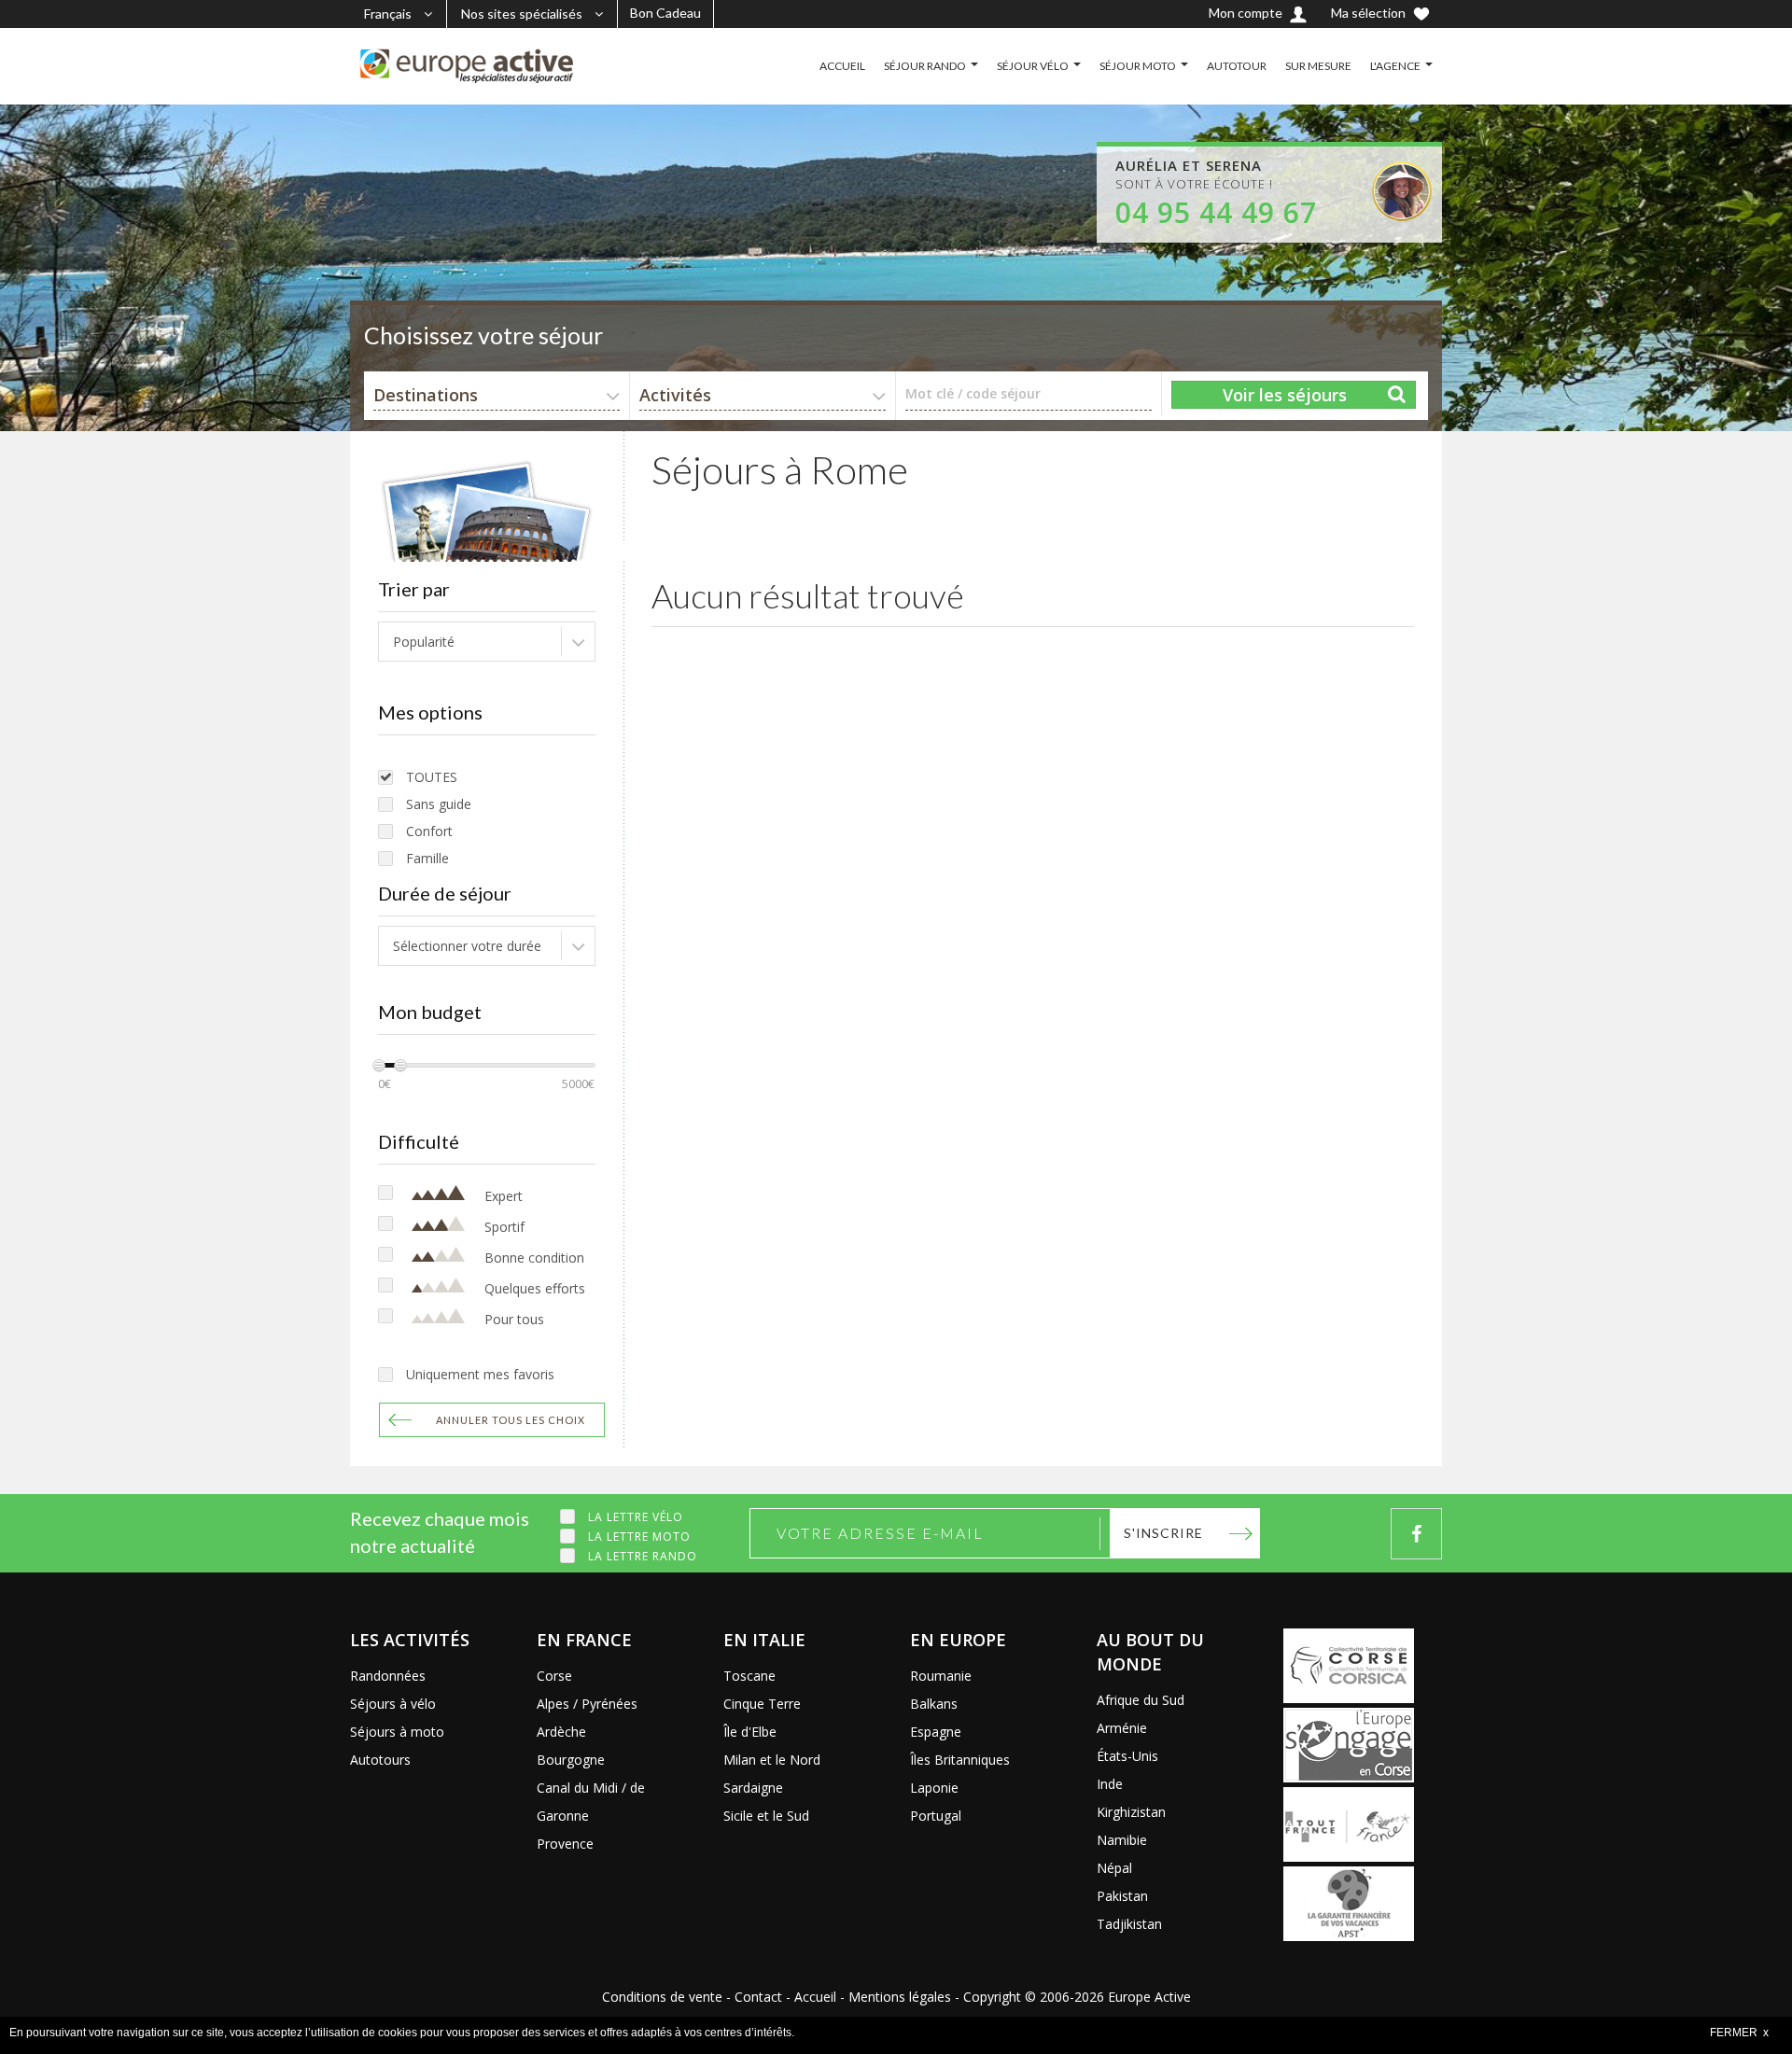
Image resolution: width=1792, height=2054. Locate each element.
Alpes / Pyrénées (587, 1704)
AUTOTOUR (1237, 66)
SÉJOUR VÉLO (1033, 66)
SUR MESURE (1318, 66)
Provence (565, 1844)
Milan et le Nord (772, 1760)
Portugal (936, 1816)
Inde (1110, 1784)
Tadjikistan (1129, 1924)
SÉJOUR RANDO (925, 66)
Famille (427, 858)
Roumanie (941, 1676)
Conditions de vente (662, 1997)
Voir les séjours (1285, 395)
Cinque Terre (762, 1704)
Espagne (936, 1732)
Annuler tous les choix (511, 1420)
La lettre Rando (643, 1556)
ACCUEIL (842, 66)
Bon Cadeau (665, 13)
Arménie (1122, 1728)
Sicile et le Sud (766, 1816)
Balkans (934, 1704)
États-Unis (1127, 1756)
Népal (1114, 1868)
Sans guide (439, 804)
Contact (758, 1997)
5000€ (578, 1084)
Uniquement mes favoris (480, 1374)
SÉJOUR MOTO (1138, 66)
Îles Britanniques (960, 1760)
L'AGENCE (1395, 66)
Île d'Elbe (750, 1732)
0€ (385, 1084)
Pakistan (1122, 1896)
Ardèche (561, 1732)
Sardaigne (753, 1788)
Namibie (1122, 1840)
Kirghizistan (1131, 1812)
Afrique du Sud (1141, 1700)
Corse (554, 1676)
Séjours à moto (397, 1732)
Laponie (934, 1788)
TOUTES (432, 777)
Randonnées (388, 1676)
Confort (429, 831)
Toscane (749, 1676)
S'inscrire (1163, 1533)
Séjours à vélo (393, 1704)
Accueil (815, 1997)
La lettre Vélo (636, 1517)
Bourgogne (571, 1760)
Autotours (380, 1760)
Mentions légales (900, 1997)
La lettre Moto (639, 1537)
